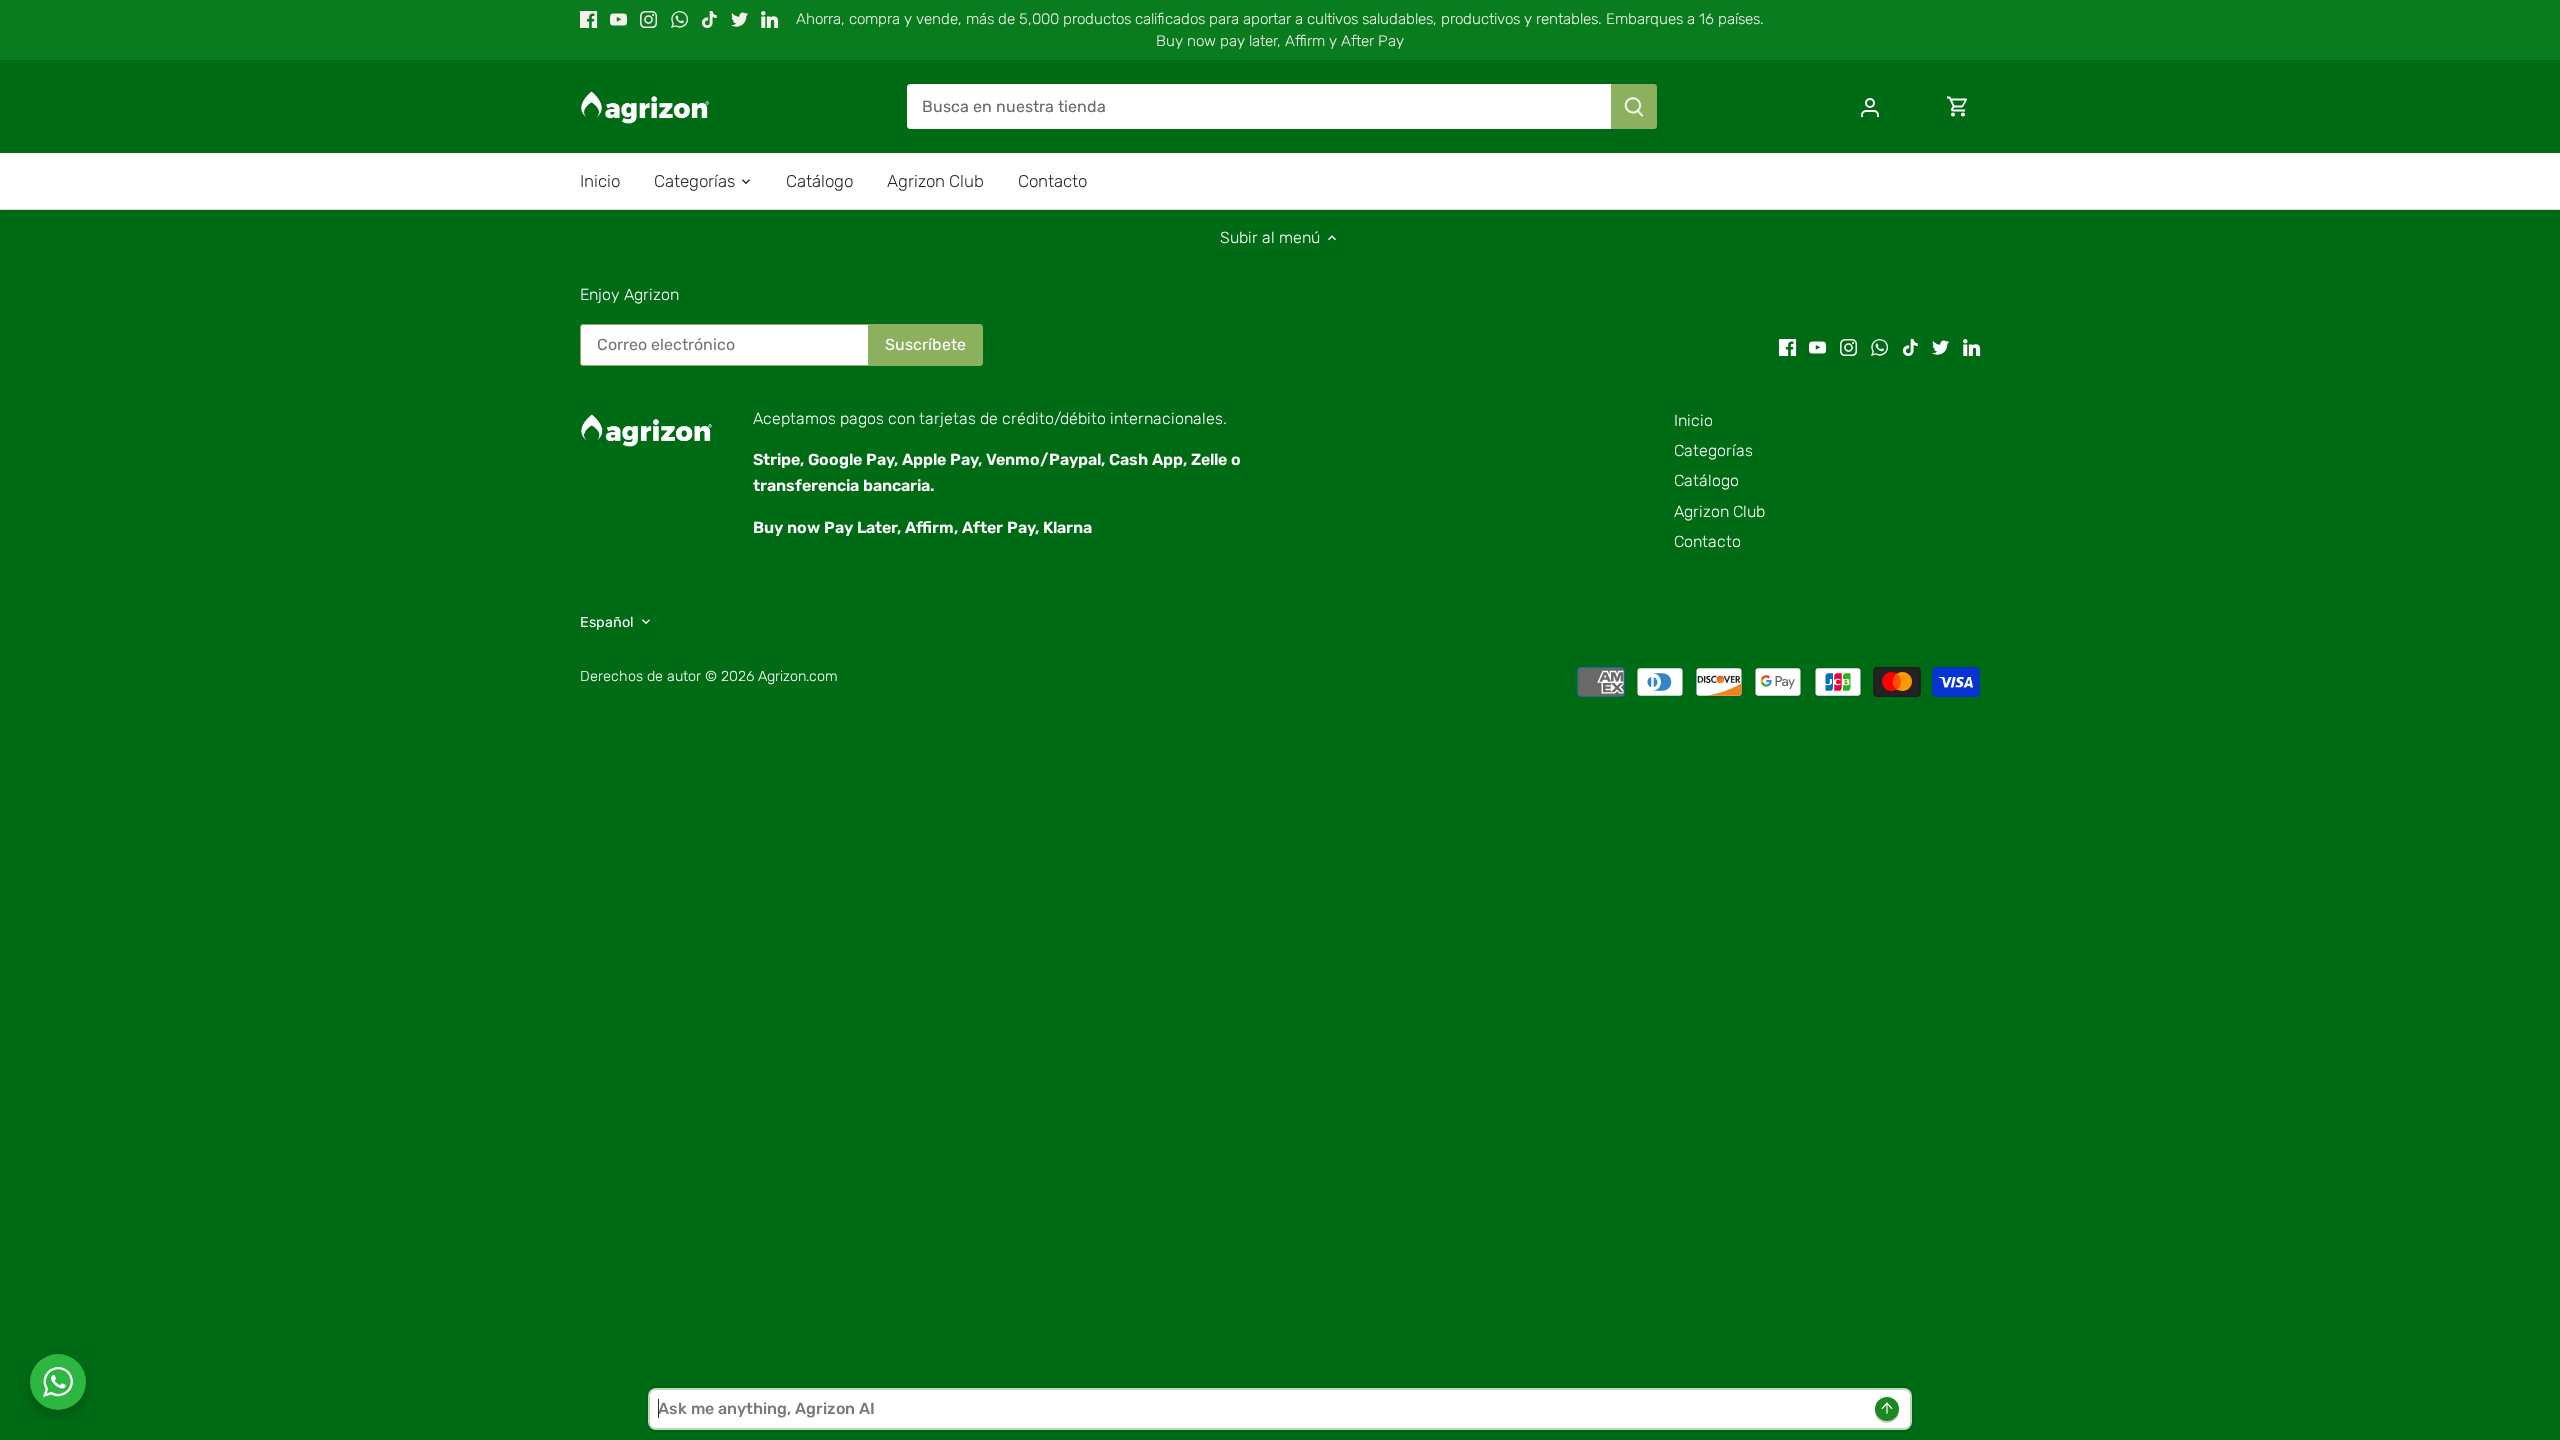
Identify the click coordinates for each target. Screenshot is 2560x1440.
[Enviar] (1634, 106)
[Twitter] (739, 19)
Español (607, 622)
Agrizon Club (1719, 511)
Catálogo (1706, 480)
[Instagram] (648, 19)
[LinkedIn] (769, 19)
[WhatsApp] (679, 19)
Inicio (1693, 420)
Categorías (1713, 450)
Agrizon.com (798, 676)
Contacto (1707, 541)
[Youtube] (618, 19)
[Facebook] (588, 19)
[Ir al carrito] (1958, 106)
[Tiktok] (709, 19)
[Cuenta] (1870, 106)
